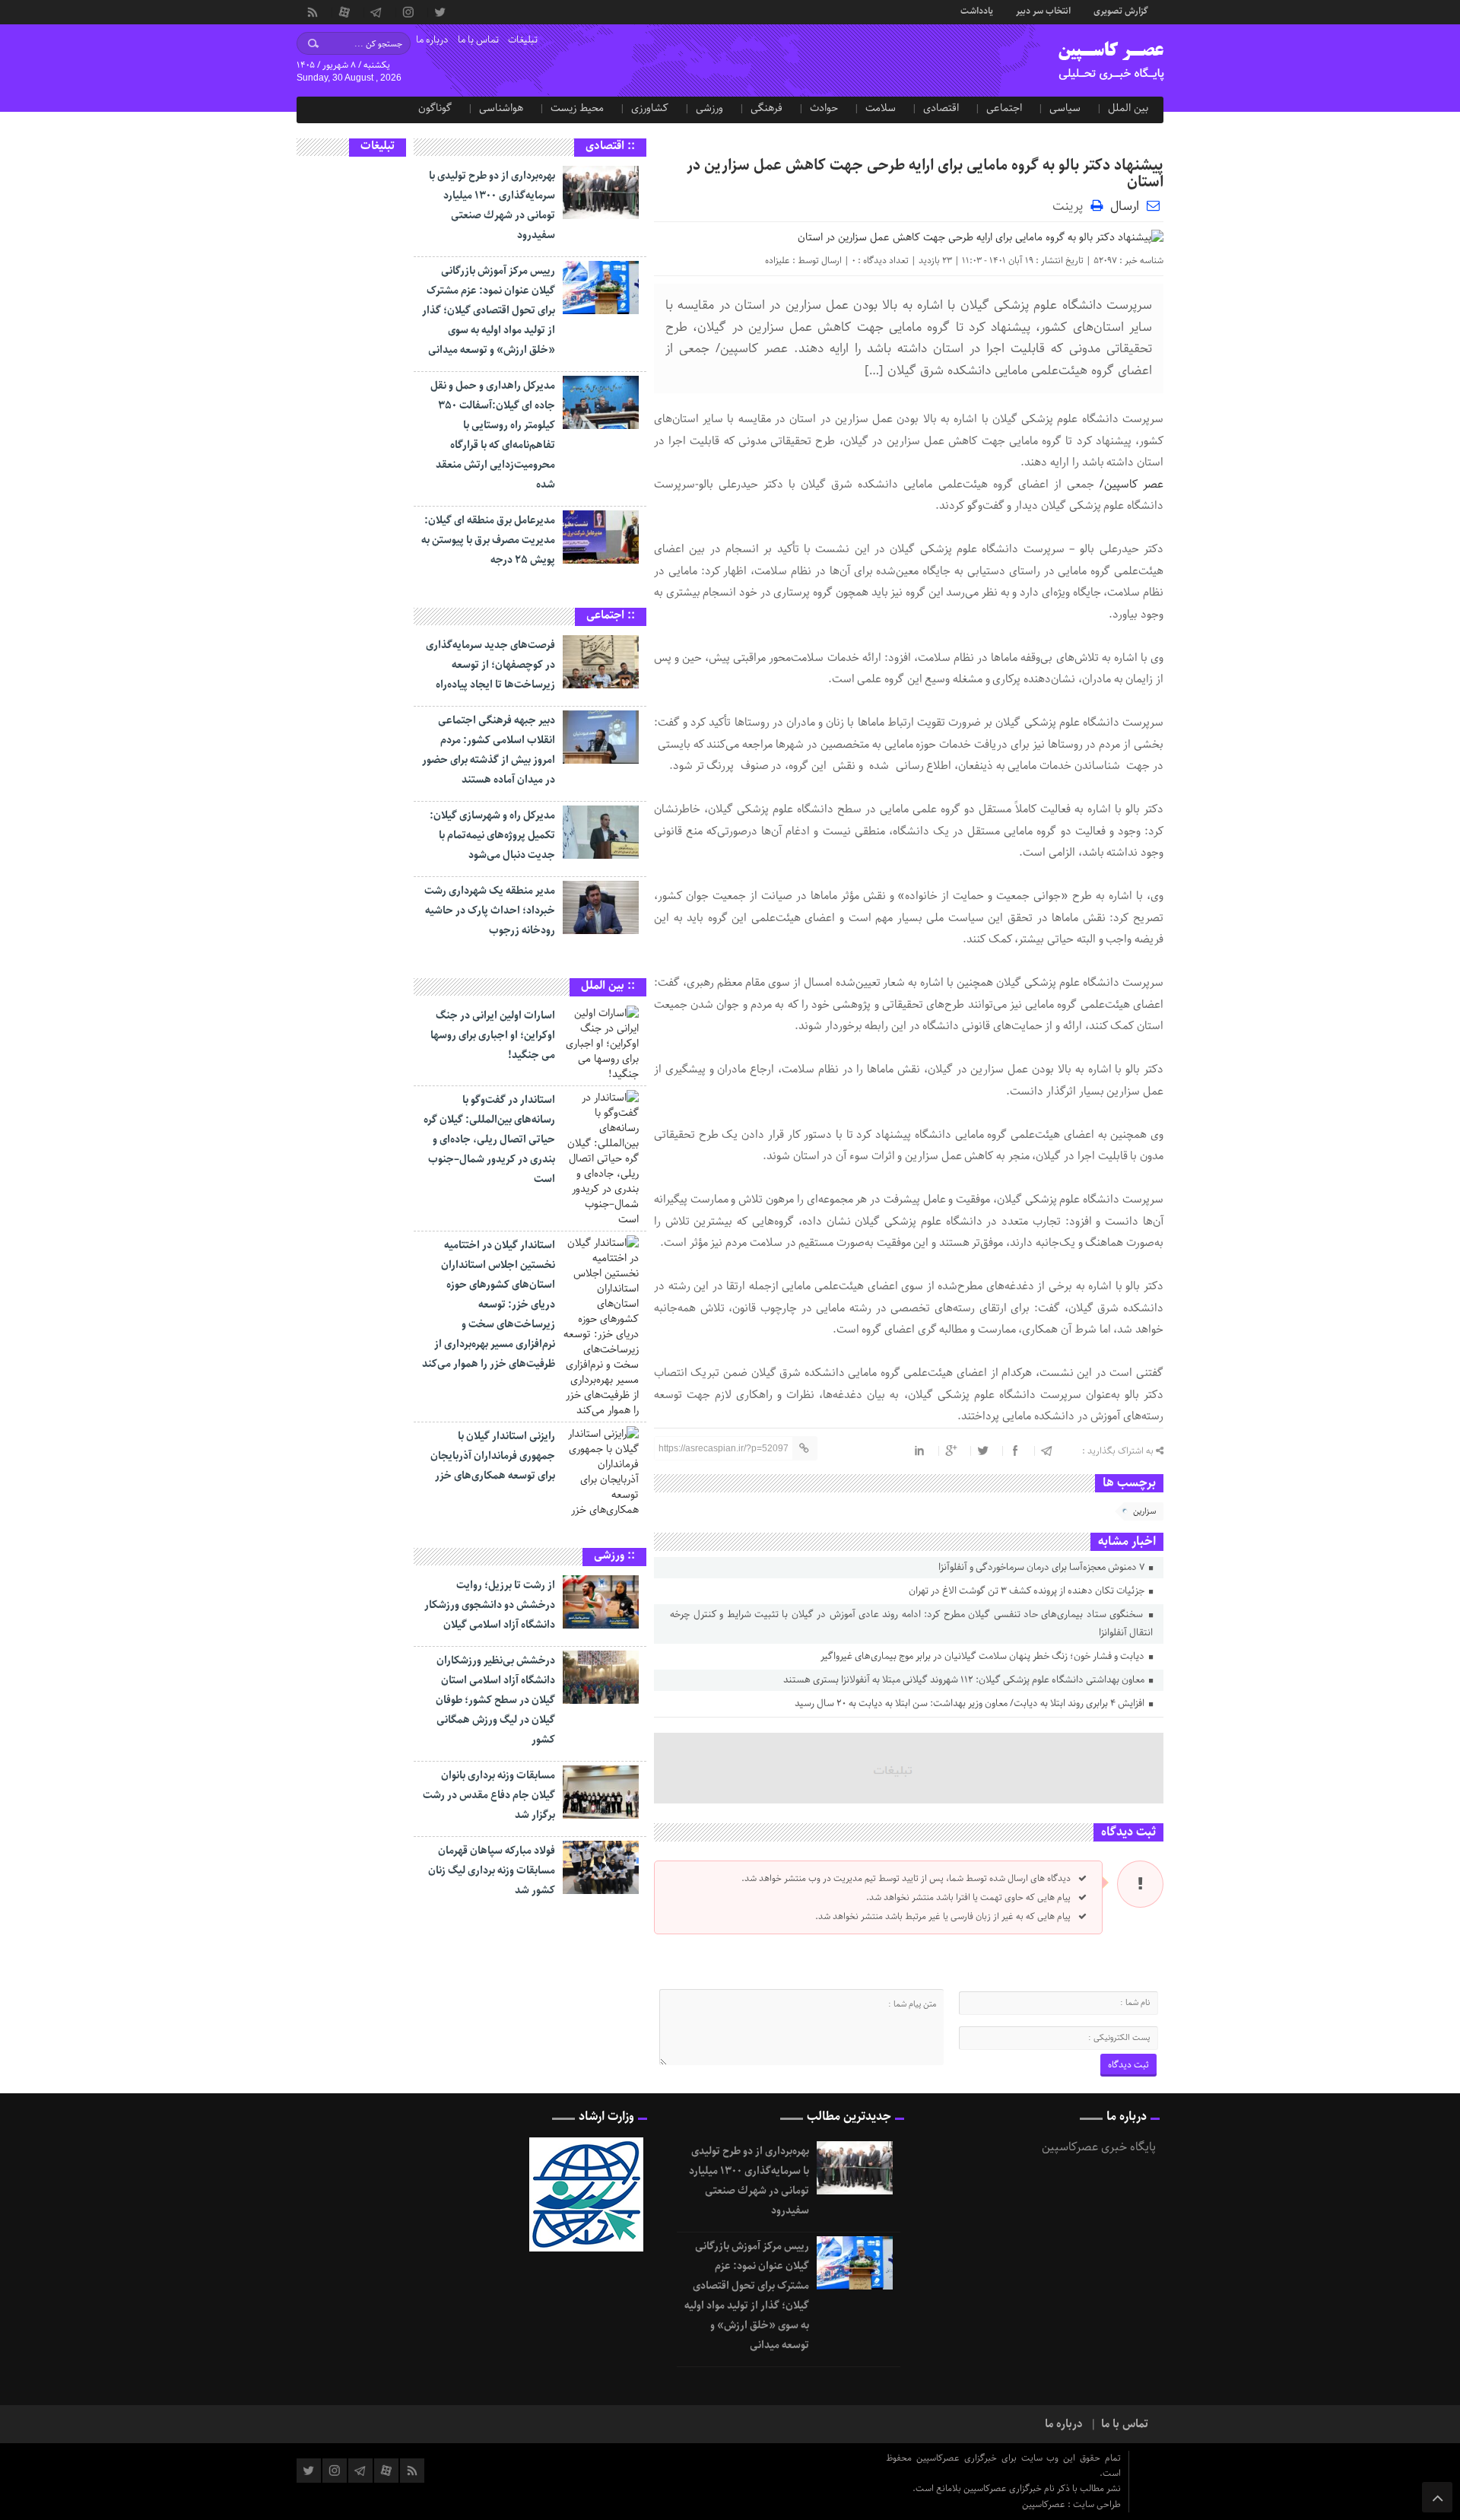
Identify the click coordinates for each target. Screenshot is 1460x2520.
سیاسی (1065, 108)
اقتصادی (941, 108)
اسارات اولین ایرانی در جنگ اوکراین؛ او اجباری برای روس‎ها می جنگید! (493, 1035)
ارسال (1125, 206)
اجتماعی (1004, 108)
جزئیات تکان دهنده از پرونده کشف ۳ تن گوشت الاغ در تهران (1028, 1591)
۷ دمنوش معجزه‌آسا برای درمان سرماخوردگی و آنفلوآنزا (1043, 1567)
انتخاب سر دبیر (1043, 10)
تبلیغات (523, 40)
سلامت (881, 108)
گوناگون (435, 108)
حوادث (824, 108)
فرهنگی (766, 108)
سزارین (1144, 1511)
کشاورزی (650, 108)
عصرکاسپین (1045, 2504)
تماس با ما (478, 40)
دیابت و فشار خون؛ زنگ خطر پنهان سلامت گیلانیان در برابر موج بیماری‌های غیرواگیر (984, 1656)
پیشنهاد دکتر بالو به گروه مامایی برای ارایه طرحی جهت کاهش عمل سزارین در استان (925, 174)
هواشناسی (501, 108)
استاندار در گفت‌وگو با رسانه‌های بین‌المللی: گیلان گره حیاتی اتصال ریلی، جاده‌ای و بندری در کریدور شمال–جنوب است (489, 1139)
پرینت (1071, 205)
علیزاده (778, 261)
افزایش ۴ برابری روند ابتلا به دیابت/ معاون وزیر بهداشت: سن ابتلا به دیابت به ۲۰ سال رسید (971, 1703)
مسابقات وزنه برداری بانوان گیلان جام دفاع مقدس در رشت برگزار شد (489, 1795)
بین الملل (1128, 108)
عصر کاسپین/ (1131, 485)
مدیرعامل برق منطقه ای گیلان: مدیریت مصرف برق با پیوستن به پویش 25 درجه (488, 540)
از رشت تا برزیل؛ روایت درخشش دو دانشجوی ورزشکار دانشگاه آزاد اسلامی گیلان (490, 1605)
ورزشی (709, 108)
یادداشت (977, 10)
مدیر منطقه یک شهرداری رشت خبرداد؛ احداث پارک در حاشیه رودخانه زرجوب (490, 910)
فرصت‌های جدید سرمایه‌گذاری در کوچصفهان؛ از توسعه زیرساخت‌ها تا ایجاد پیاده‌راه (490, 665)
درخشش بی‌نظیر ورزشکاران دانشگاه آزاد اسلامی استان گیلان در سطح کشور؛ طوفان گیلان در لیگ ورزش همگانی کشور (495, 1700)
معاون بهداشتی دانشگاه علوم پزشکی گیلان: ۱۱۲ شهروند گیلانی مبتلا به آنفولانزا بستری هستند (965, 1680)
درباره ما (432, 40)
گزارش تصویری (1121, 10)
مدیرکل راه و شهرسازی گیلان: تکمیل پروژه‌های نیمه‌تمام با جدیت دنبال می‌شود (492, 835)
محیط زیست (577, 108)
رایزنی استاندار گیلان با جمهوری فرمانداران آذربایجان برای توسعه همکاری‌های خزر (493, 1456)
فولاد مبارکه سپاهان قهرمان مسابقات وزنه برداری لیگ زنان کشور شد (492, 1870)
